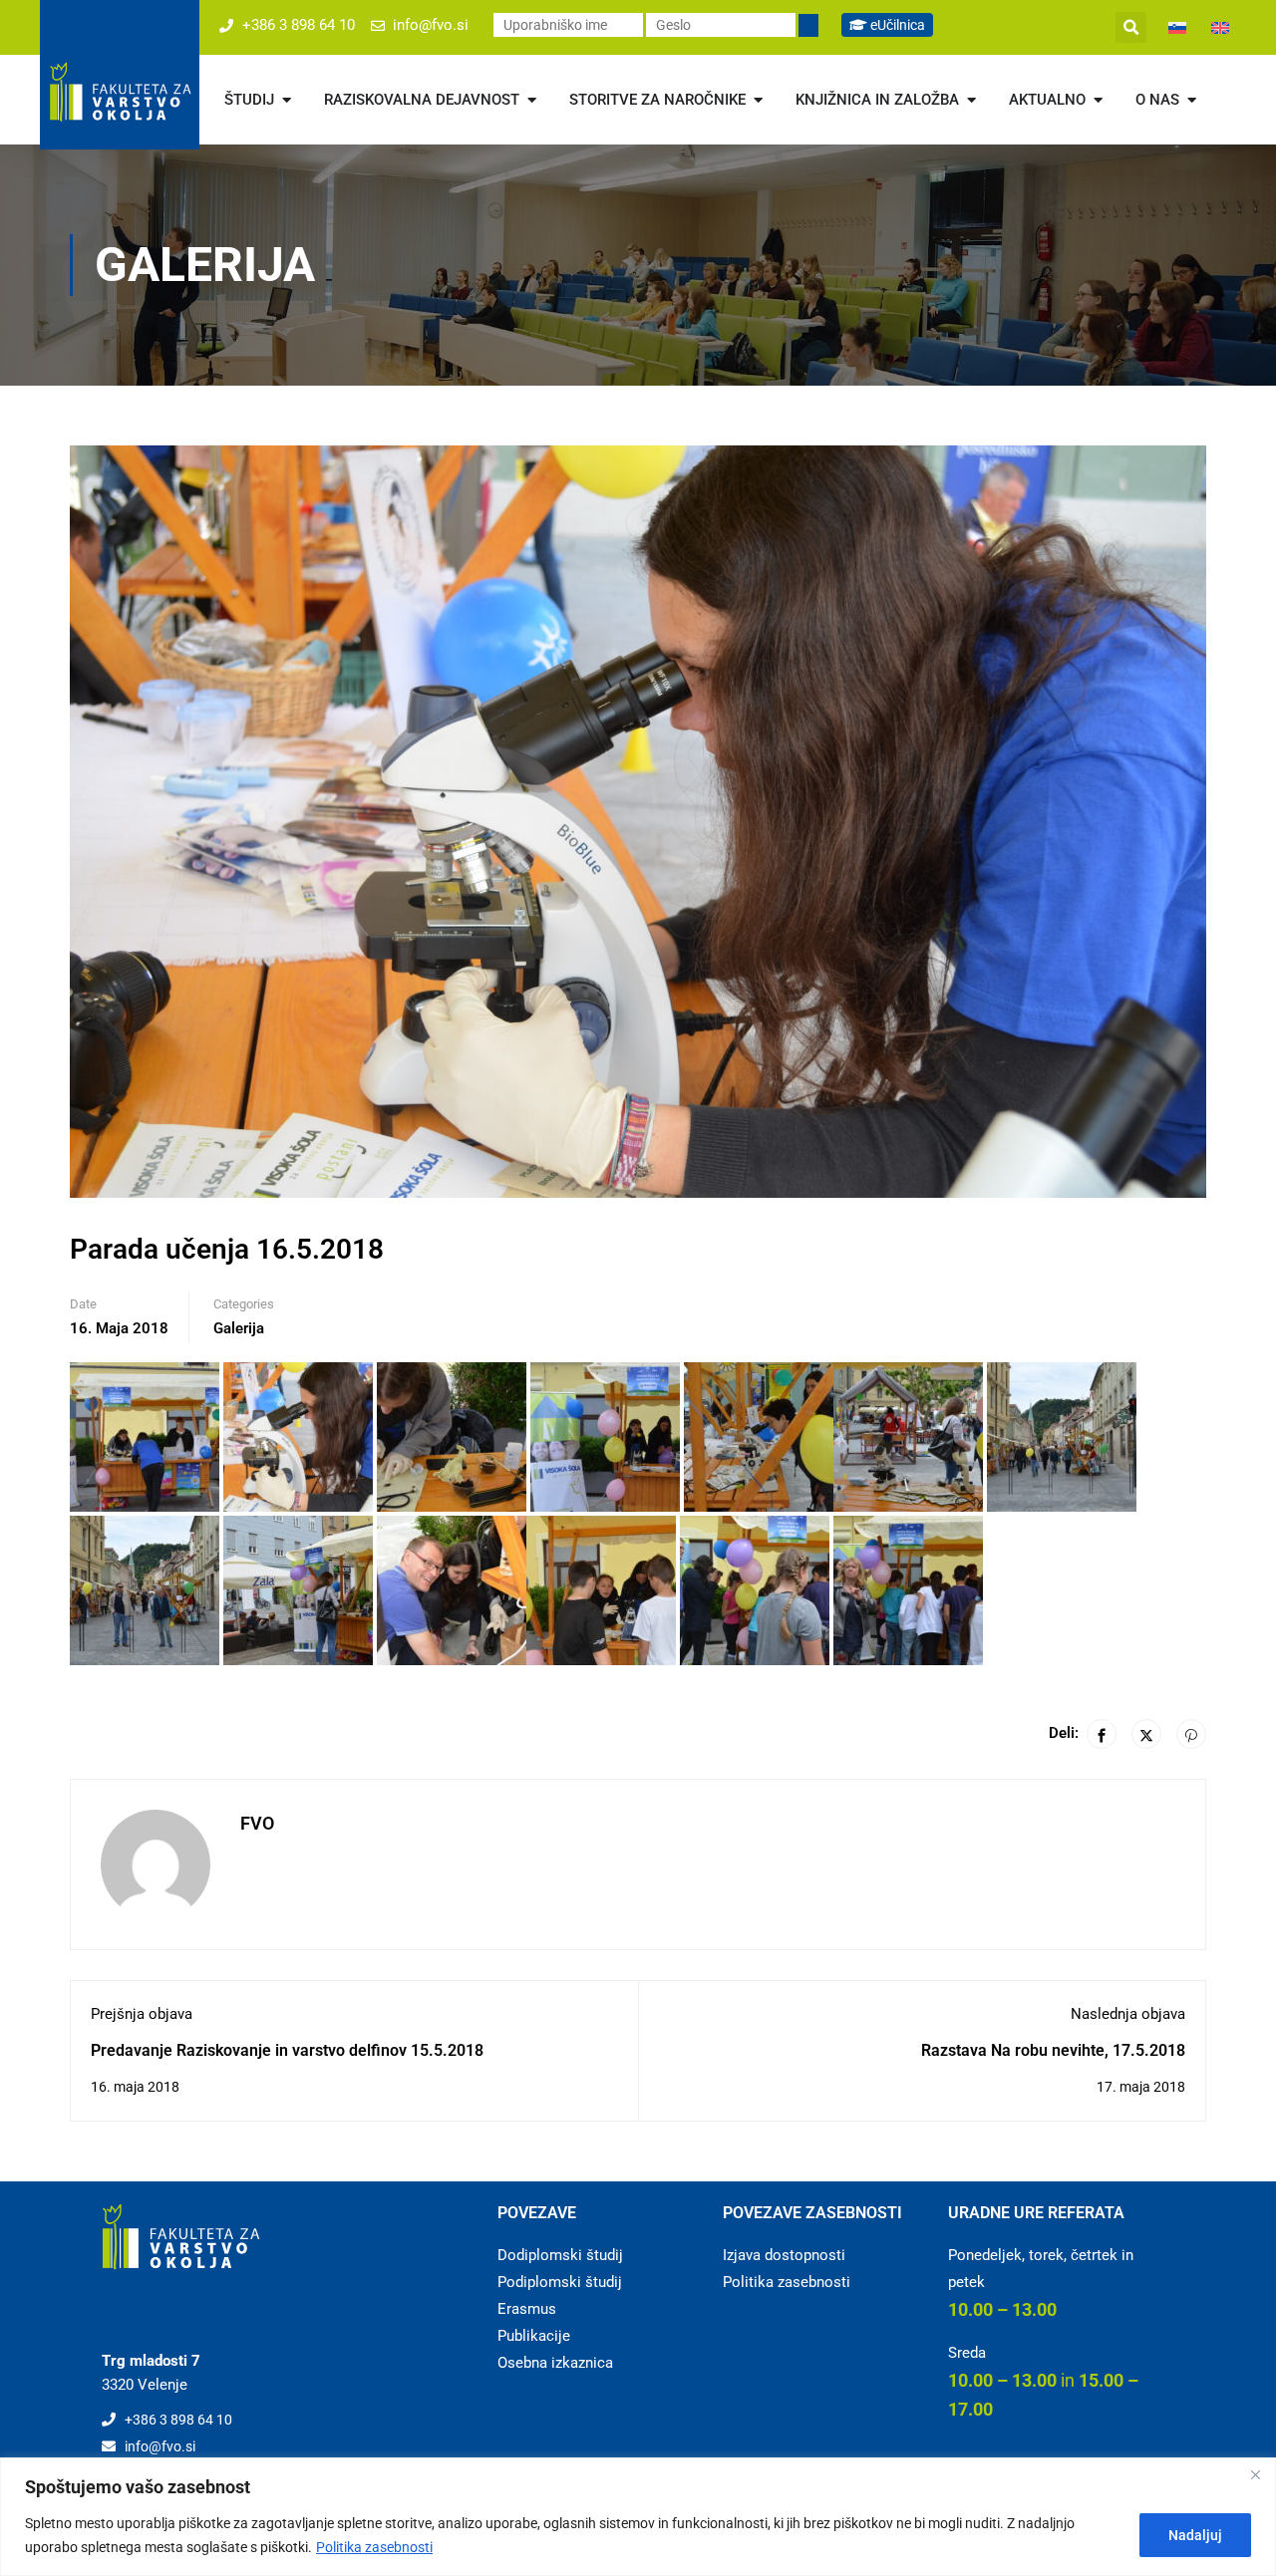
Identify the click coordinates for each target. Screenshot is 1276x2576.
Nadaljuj (1195, 2535)
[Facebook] (1102, 1734)
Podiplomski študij (560, 2282)
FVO (257, 1823)
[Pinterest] (1191, 1734)
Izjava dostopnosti (784, 2255)
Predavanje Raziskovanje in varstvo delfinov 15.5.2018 (287, 2050)
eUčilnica (896, 25)
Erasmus (527, 2309)
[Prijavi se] (808, 25)
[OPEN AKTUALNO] (1098, 100)
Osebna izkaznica (555, 2363)
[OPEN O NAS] (1192, 100)
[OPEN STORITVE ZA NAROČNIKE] (758, 100)
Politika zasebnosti (374, 2547)
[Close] (1255, 2474)
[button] (1131, 27)
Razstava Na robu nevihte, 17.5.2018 (1053, 2050)
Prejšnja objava (142, 2014)
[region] (638, 2517)
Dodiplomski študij (560, 2255)
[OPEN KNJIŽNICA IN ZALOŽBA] (971, 100)
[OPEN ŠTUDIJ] (287, 100)
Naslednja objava (1128, 2014)
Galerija (239, 1328)
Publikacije (534, 2336)
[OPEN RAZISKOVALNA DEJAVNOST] (532, 100)
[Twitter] (1146, 1734)
